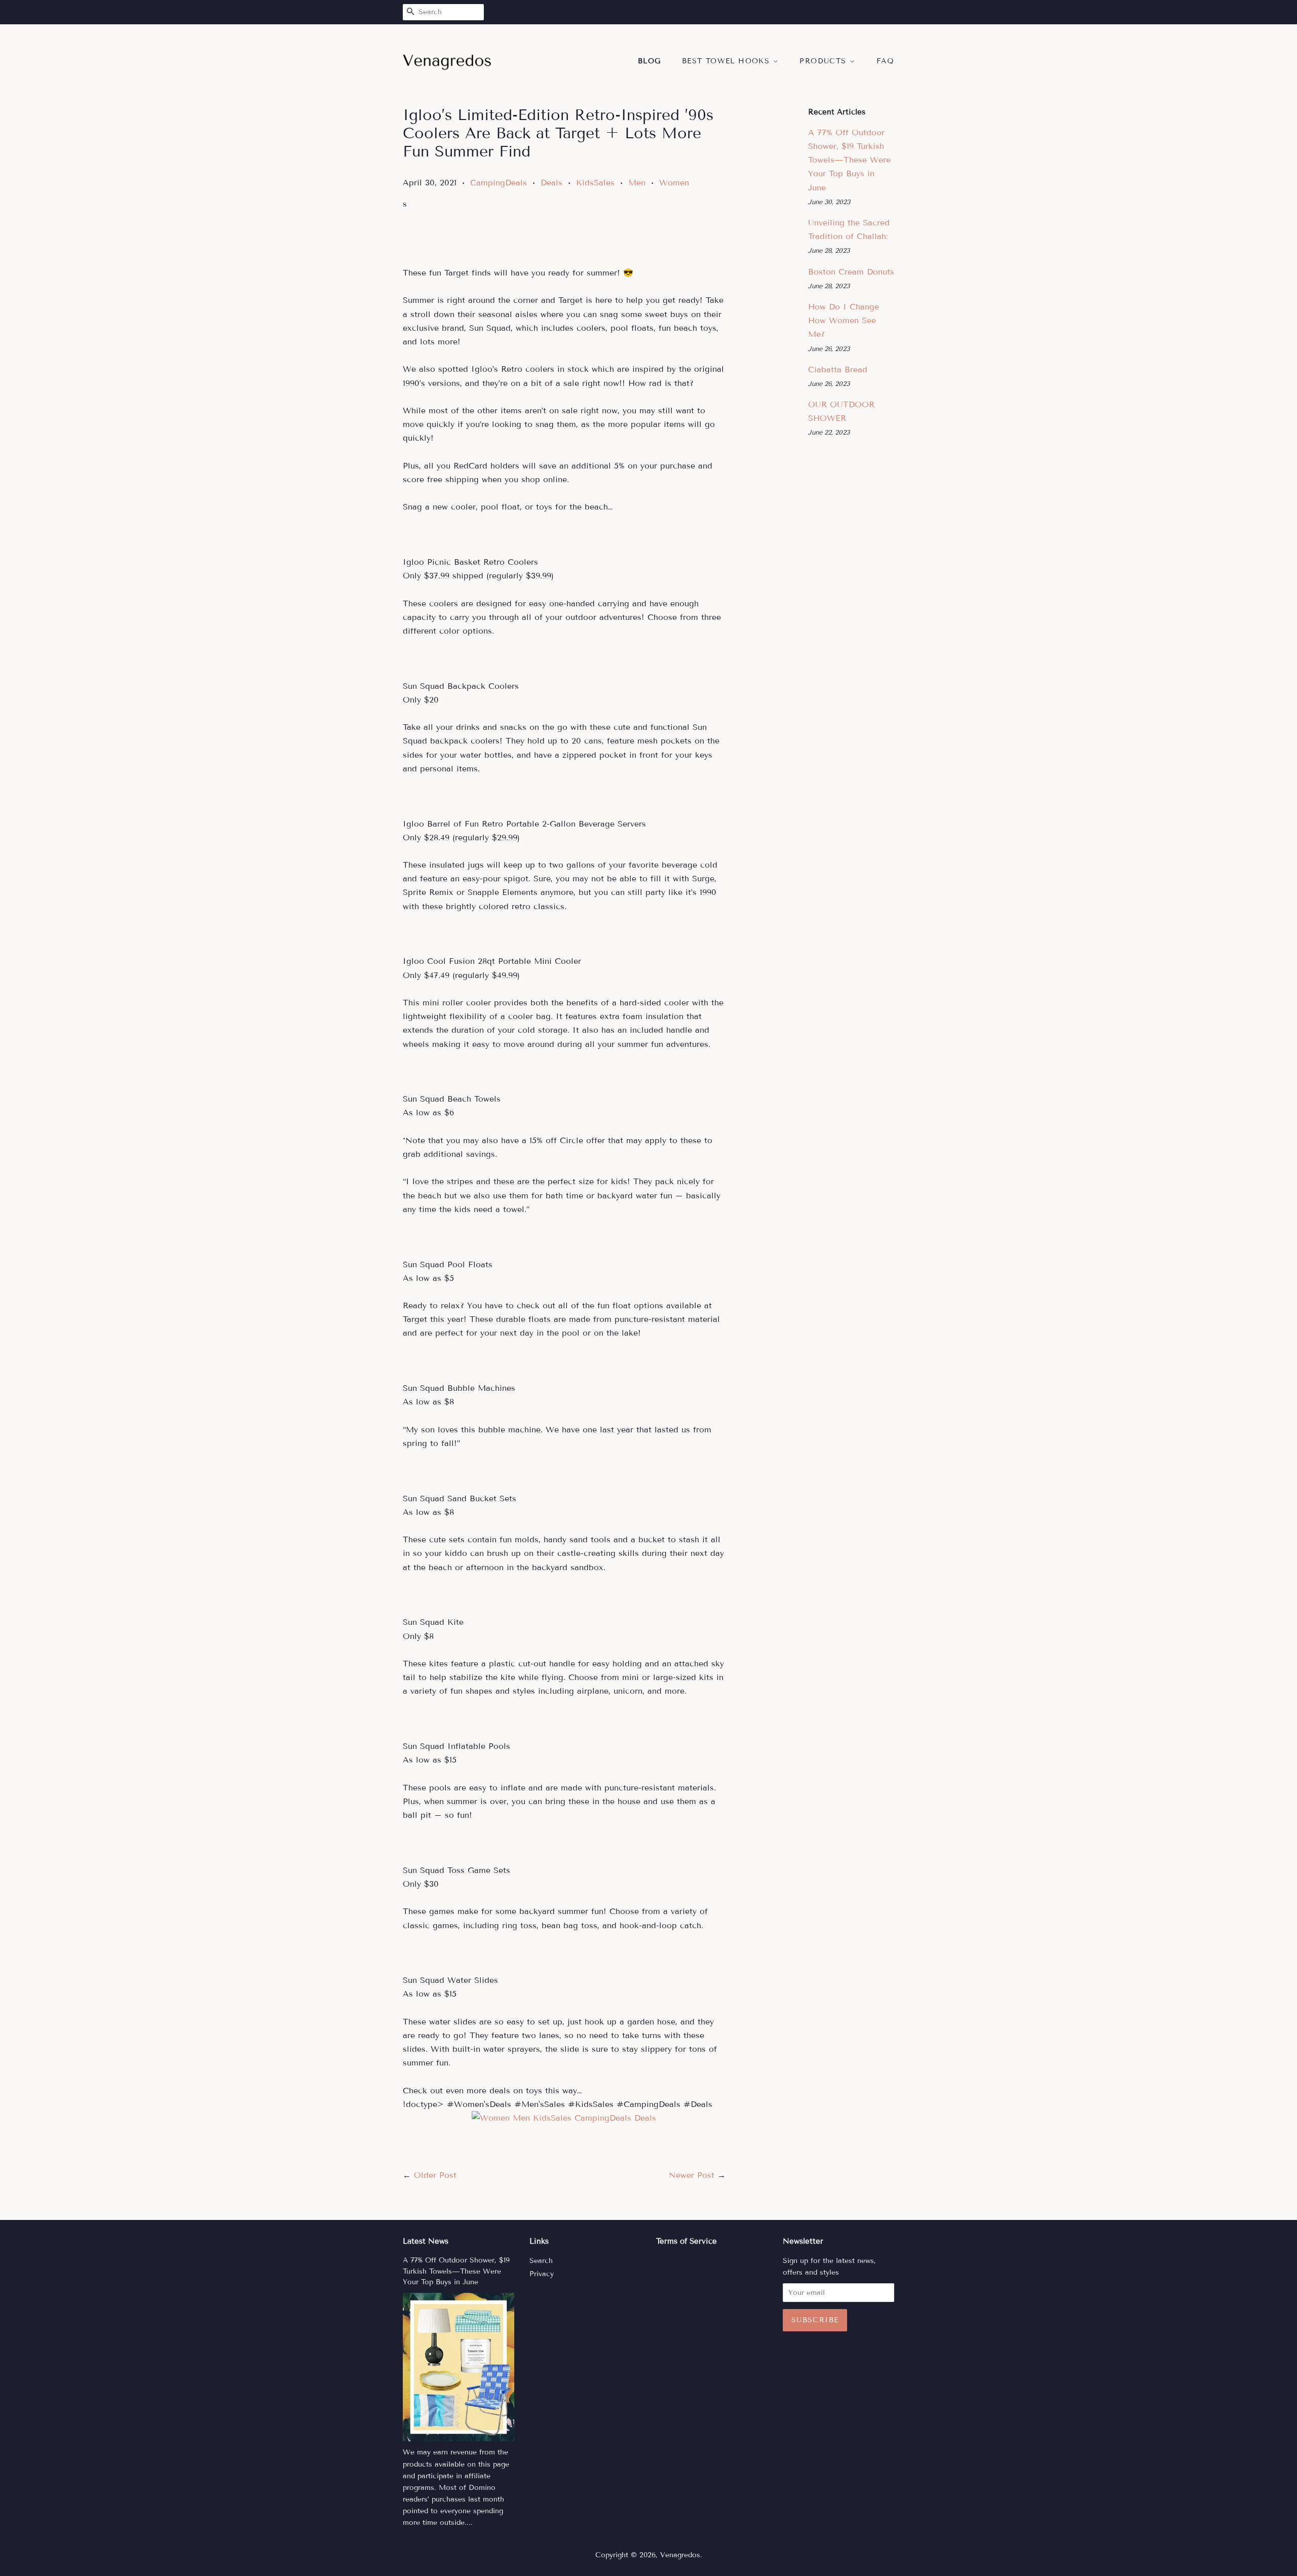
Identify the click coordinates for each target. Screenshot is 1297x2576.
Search (541, 2261)
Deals (551, 183)
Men (637, 183)
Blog (650, 61)
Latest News (426, 2241)
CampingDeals (499, 183)
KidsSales (595, 183)
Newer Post (692, 2175)
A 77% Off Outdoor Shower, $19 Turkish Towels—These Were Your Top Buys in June (849, 160)
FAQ (885, 61)
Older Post (435, 2175)
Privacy (542, 2274)
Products (825, 61)
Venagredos (680, 2555)
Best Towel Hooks (728, 61)
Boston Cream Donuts (851, 272)
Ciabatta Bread (838, 369)
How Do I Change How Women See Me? (844, 320)
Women (674, 183)
